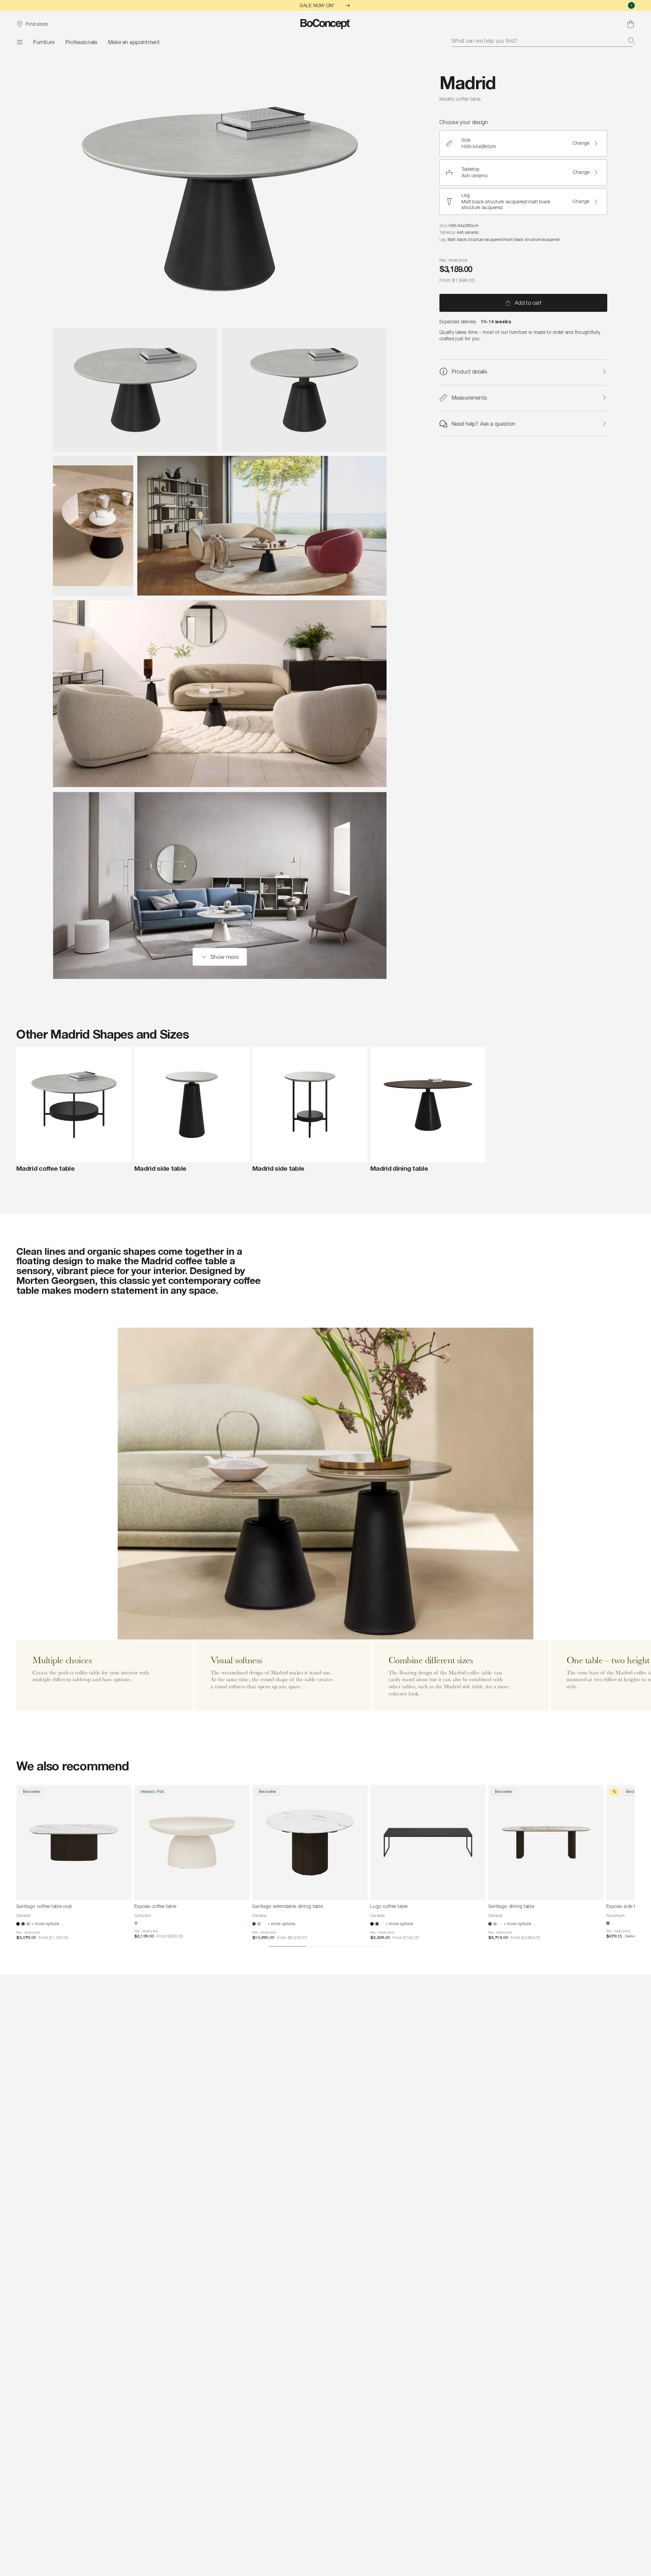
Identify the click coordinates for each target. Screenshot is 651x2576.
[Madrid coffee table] (74, 1105)
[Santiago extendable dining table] (310, 1843)
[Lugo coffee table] (428, 1843)
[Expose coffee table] (192, 1843)
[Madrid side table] (192, 1105)
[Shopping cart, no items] (631, 24)
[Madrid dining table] (428, 1105)
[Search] (631, 41)
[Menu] (19, 42)
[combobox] (543, 41)
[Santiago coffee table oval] (74, 1843)
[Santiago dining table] (546, 1843)
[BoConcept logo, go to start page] (326, 24)
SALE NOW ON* (317, 5)
